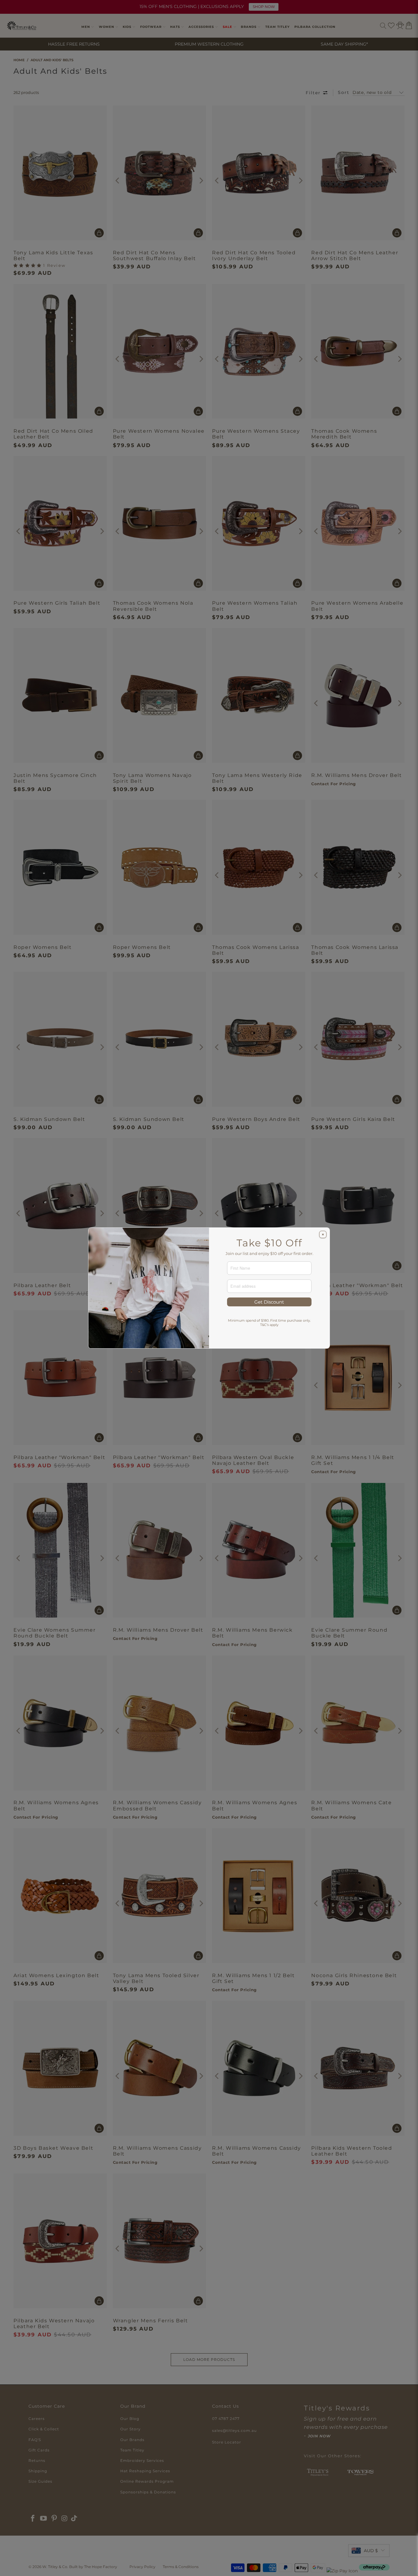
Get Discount (269, 1302)
